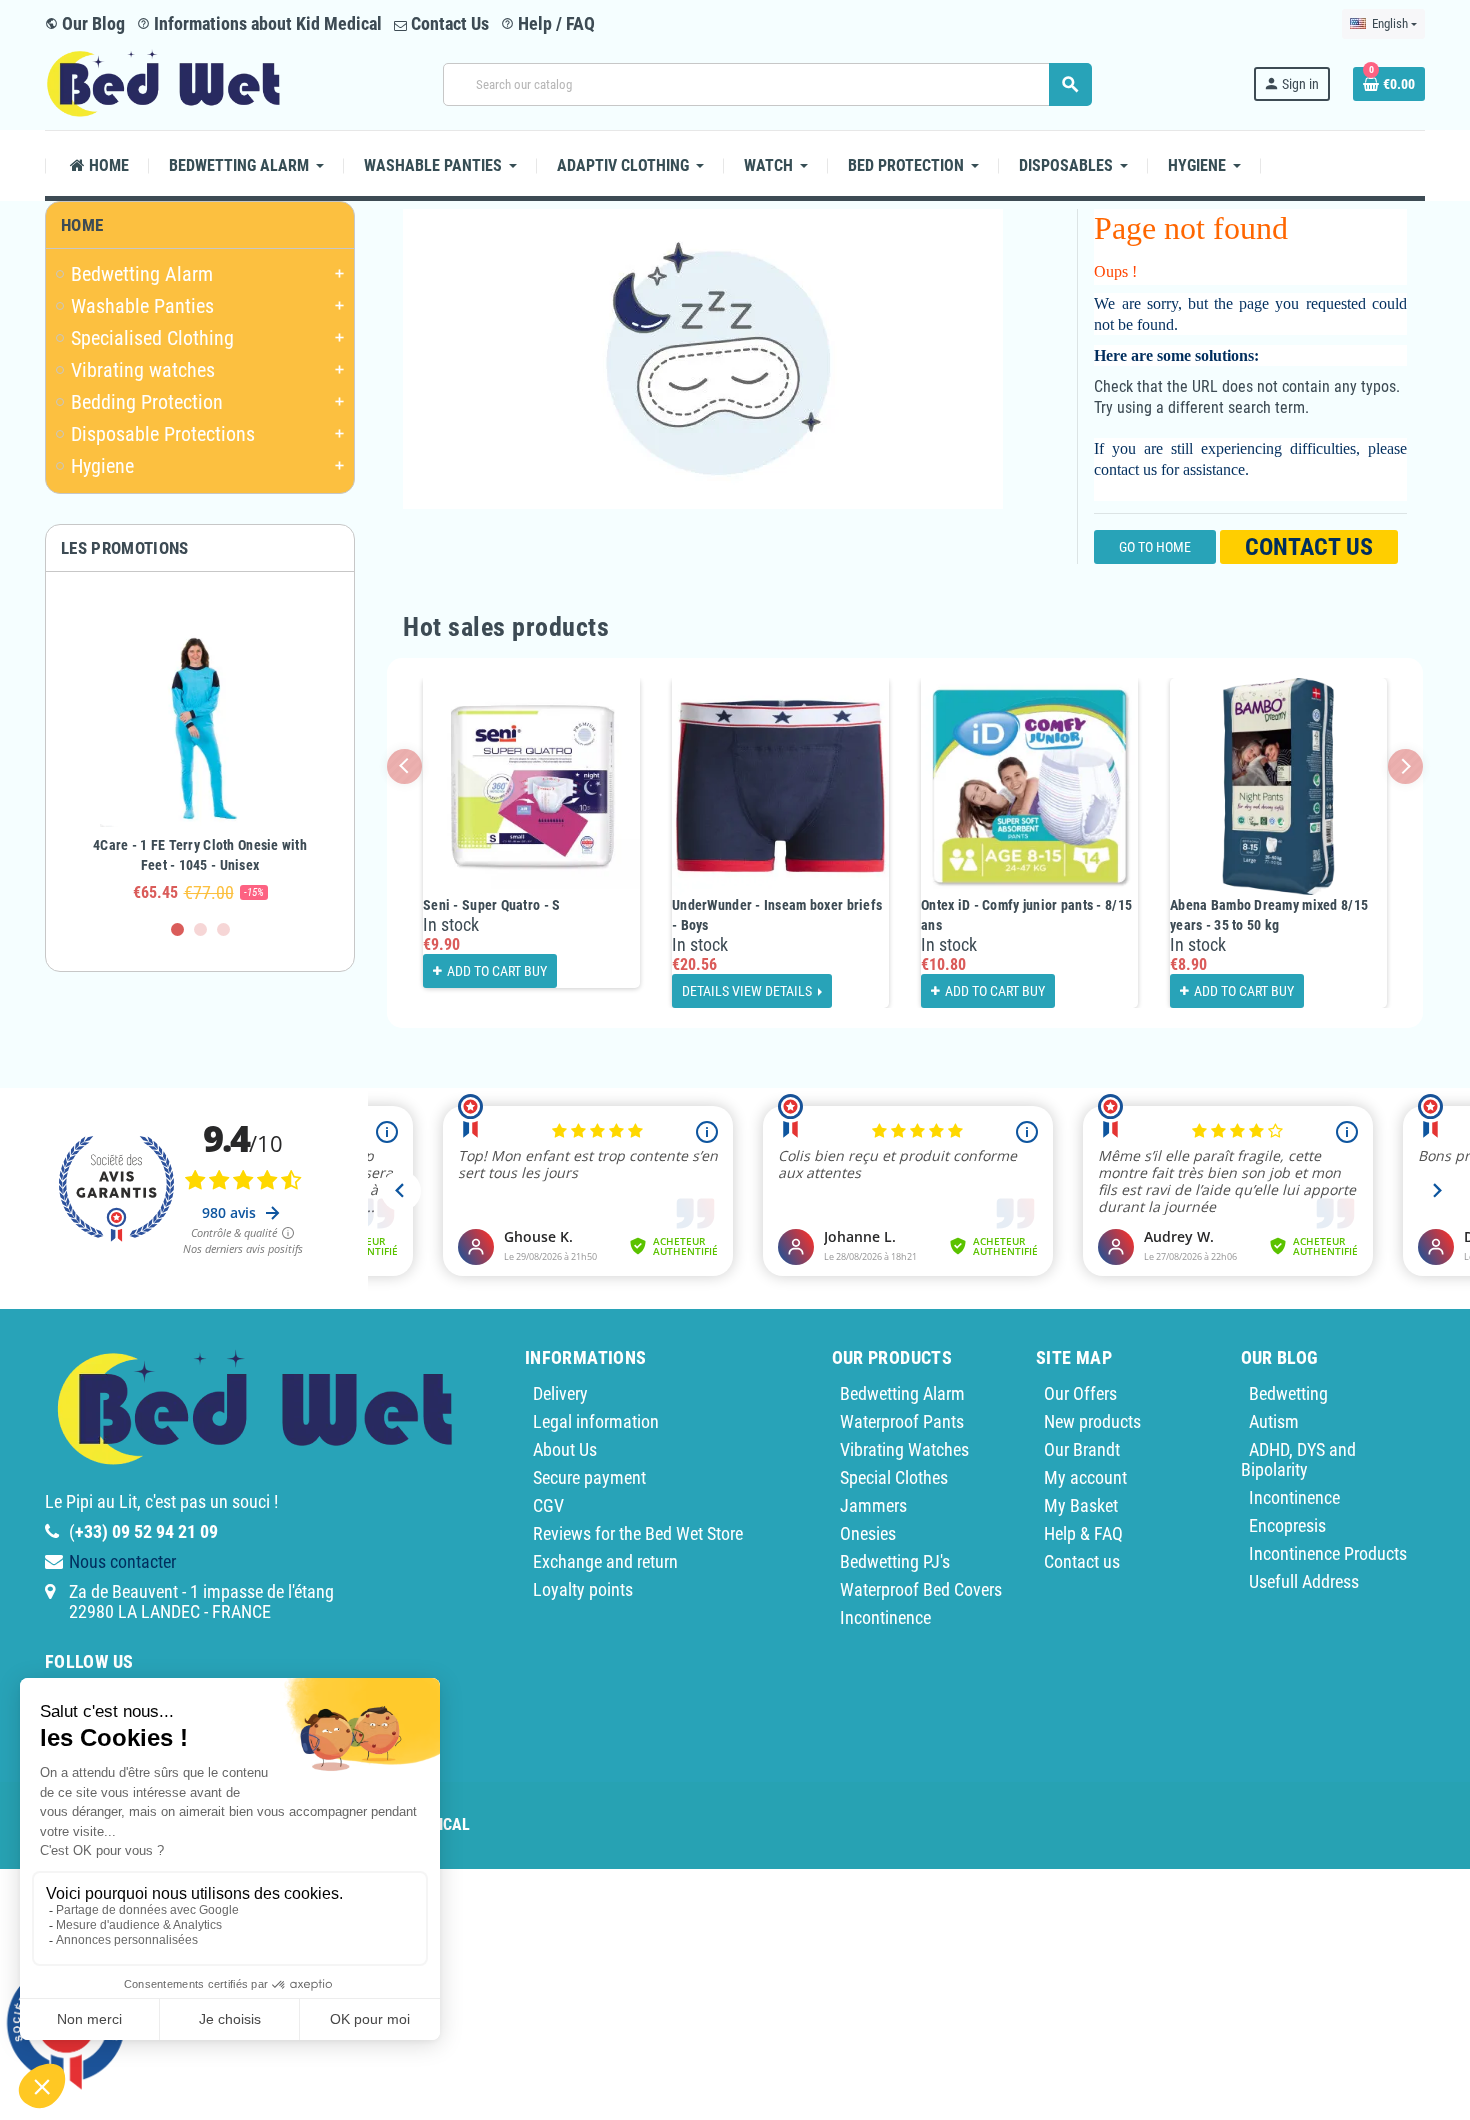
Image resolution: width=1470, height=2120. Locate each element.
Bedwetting (1288, 1393)
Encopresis (1287, 1525)
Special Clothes (894, 1477)
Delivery (560, 1393)
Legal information (596, 1421)
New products (1092, 1421)
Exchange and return (605, 1561)
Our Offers (1080, 1393)
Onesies (868, 1533)
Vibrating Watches (904, 1449)
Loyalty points (583, 1589)
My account (1085, 1477)
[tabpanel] (200, 755)
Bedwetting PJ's (895, 1561)
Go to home (1155, 547)
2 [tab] (200, 929)
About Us (565, 1449)
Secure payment (589, 1477)
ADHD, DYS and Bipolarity (1298, 1459)
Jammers (873, 1505)
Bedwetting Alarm (902, 1393)
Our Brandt (1082, 1449)
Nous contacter (122, 1561)
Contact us (1309, 547)
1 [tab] (177, 929)
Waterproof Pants (902, 1421)
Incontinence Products (1328, 1553)
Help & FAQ (1083, 1533)
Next (1405, 766)
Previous (404, 766)
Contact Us (448, 23)
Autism (1274, 1421)
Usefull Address (1304, 1581)
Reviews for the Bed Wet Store (638, 1533)
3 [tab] (223, 929)
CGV (548, 1505)
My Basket (1081, 1505)
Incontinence (885, 1617)
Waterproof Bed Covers (921, 1589)
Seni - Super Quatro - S (491, 905)
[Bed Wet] (163, 82)
